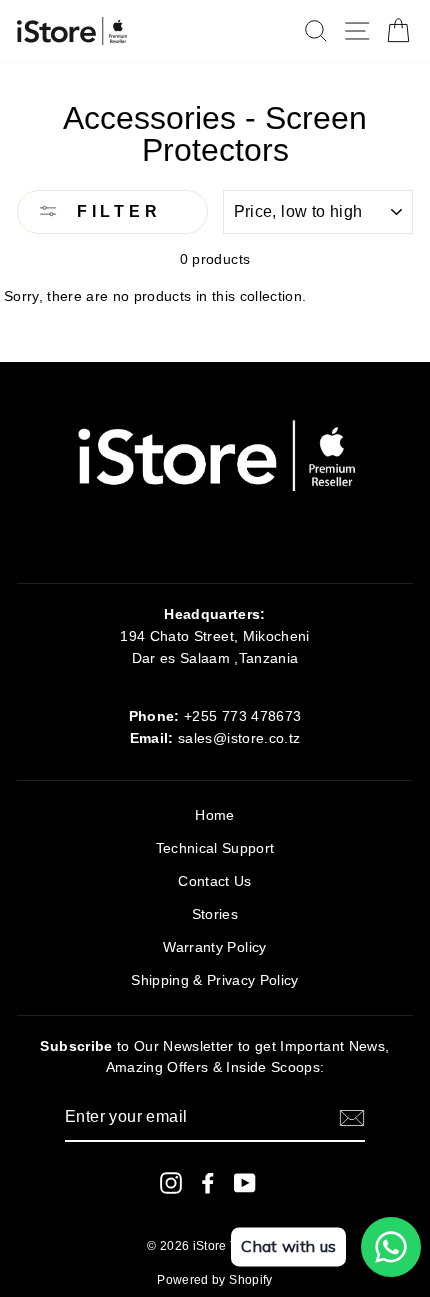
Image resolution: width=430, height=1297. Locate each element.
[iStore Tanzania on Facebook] (208, 1183)
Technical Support (215, 848)
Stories (215, 914)
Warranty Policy (214, 947)
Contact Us (214, 881)
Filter (115, 211)
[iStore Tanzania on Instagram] (171, 1183)
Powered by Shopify (214, 1280)
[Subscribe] (352, 1118)
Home (214, 815)
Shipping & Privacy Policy (215, 980)
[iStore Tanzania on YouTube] (245, 1183)
